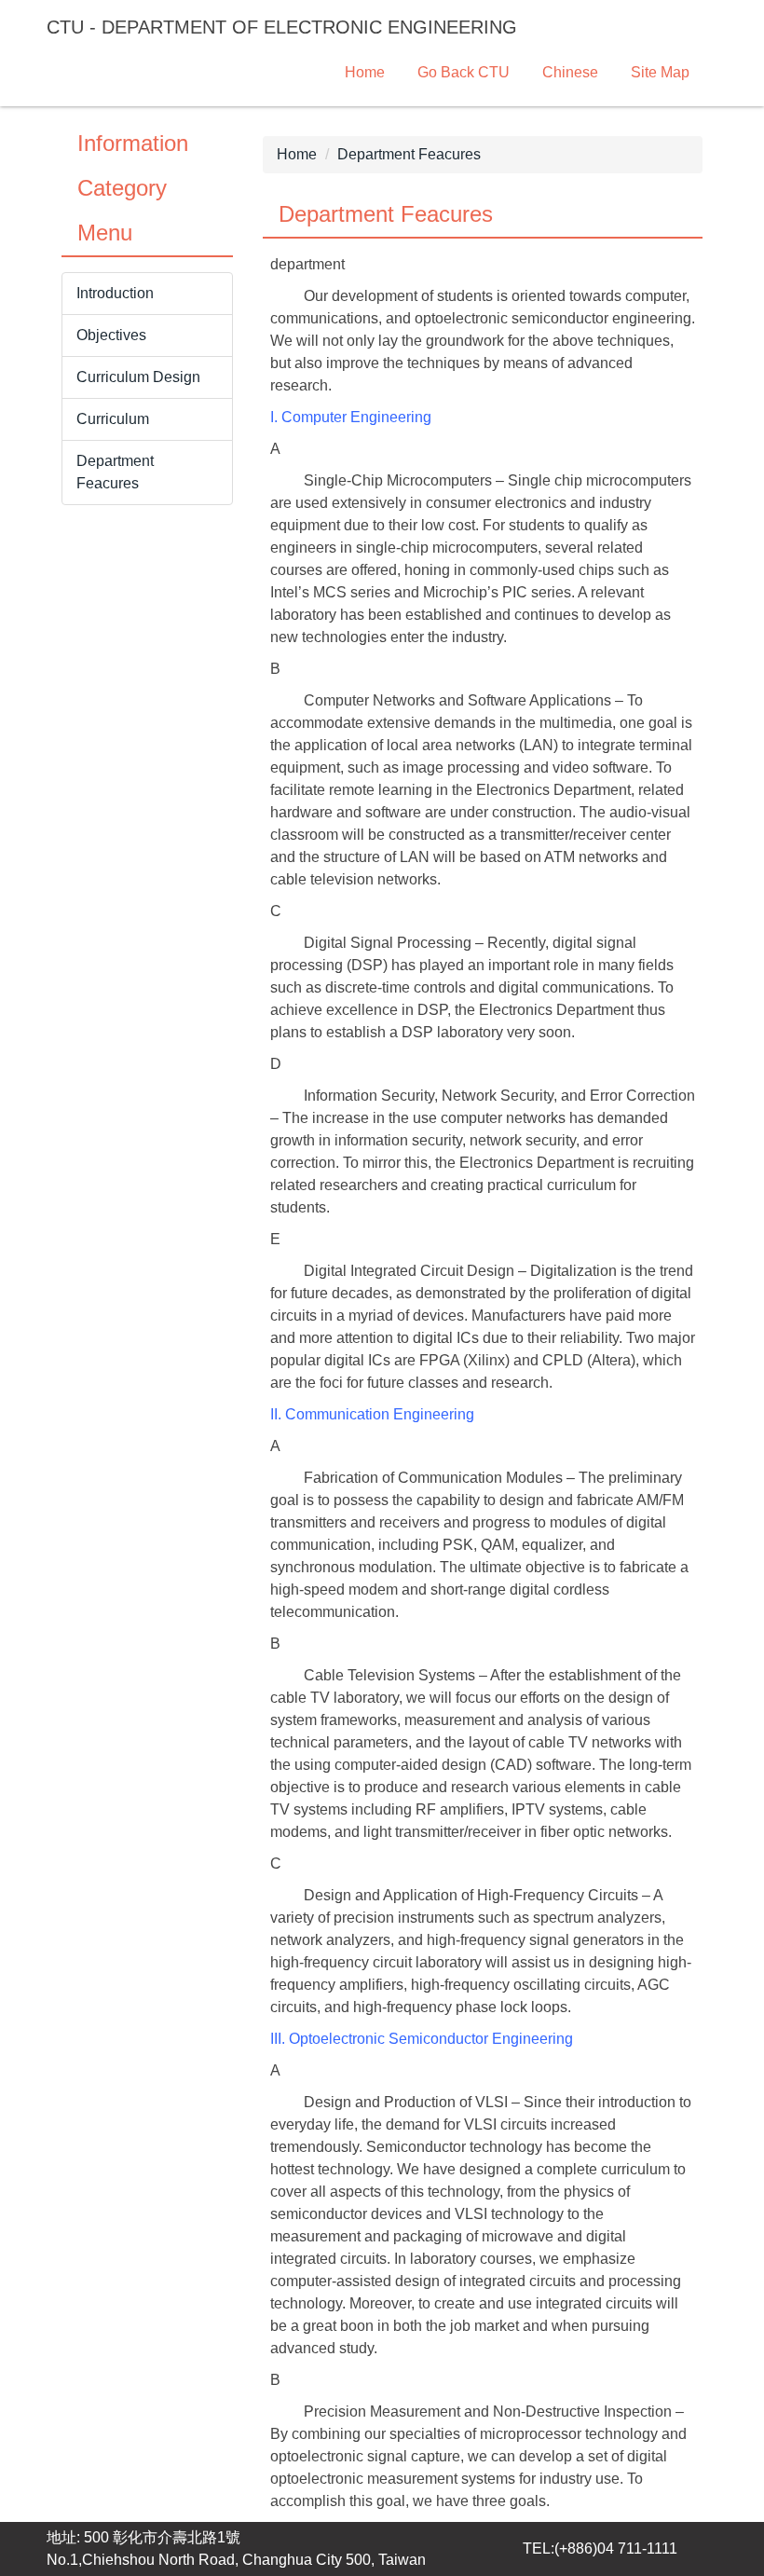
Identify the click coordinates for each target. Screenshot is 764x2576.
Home (365, 72)
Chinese (570, 72)
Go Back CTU (464, 72)
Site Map (660, 72)
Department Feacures (409, 154)
